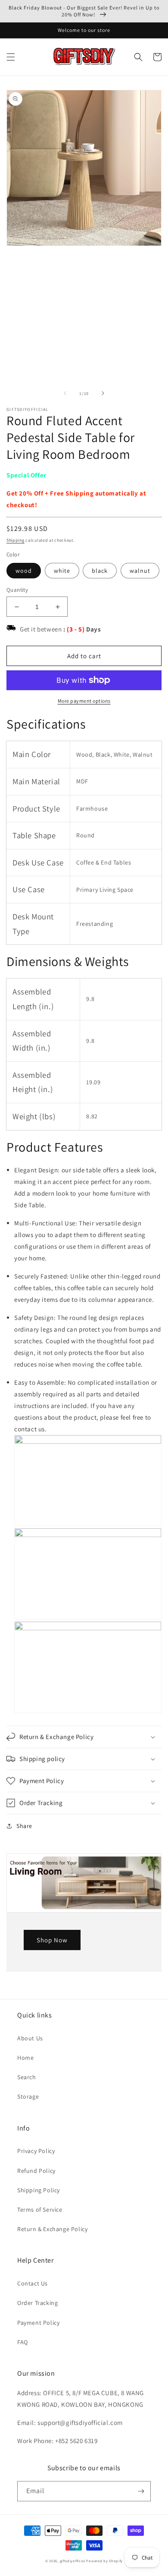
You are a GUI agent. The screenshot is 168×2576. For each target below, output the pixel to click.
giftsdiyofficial (73, 2561)
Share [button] (24, 1826)
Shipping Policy (39, 2190)
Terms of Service (40, 2210)
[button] (11, 57)
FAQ (23, 2342)
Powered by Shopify (104, 2561)
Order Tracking (37, 2303)
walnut (140, 571)
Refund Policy (36, 2171)
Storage (28, 2096)
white (62, 571)
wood (24, 571)
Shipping (16, 540)
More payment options (84, 701)
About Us (30, 2038)
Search (27, 2077)
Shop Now (52, 1940)
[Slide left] (65, 393)
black (100, 571)
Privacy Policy (36, 2151)
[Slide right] (103, 393)
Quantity (17, 590)
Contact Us (33, 2283)
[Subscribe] (141, 2491)
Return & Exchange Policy (52, 2229)
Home (25, 2058)
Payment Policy (38, 2323)
